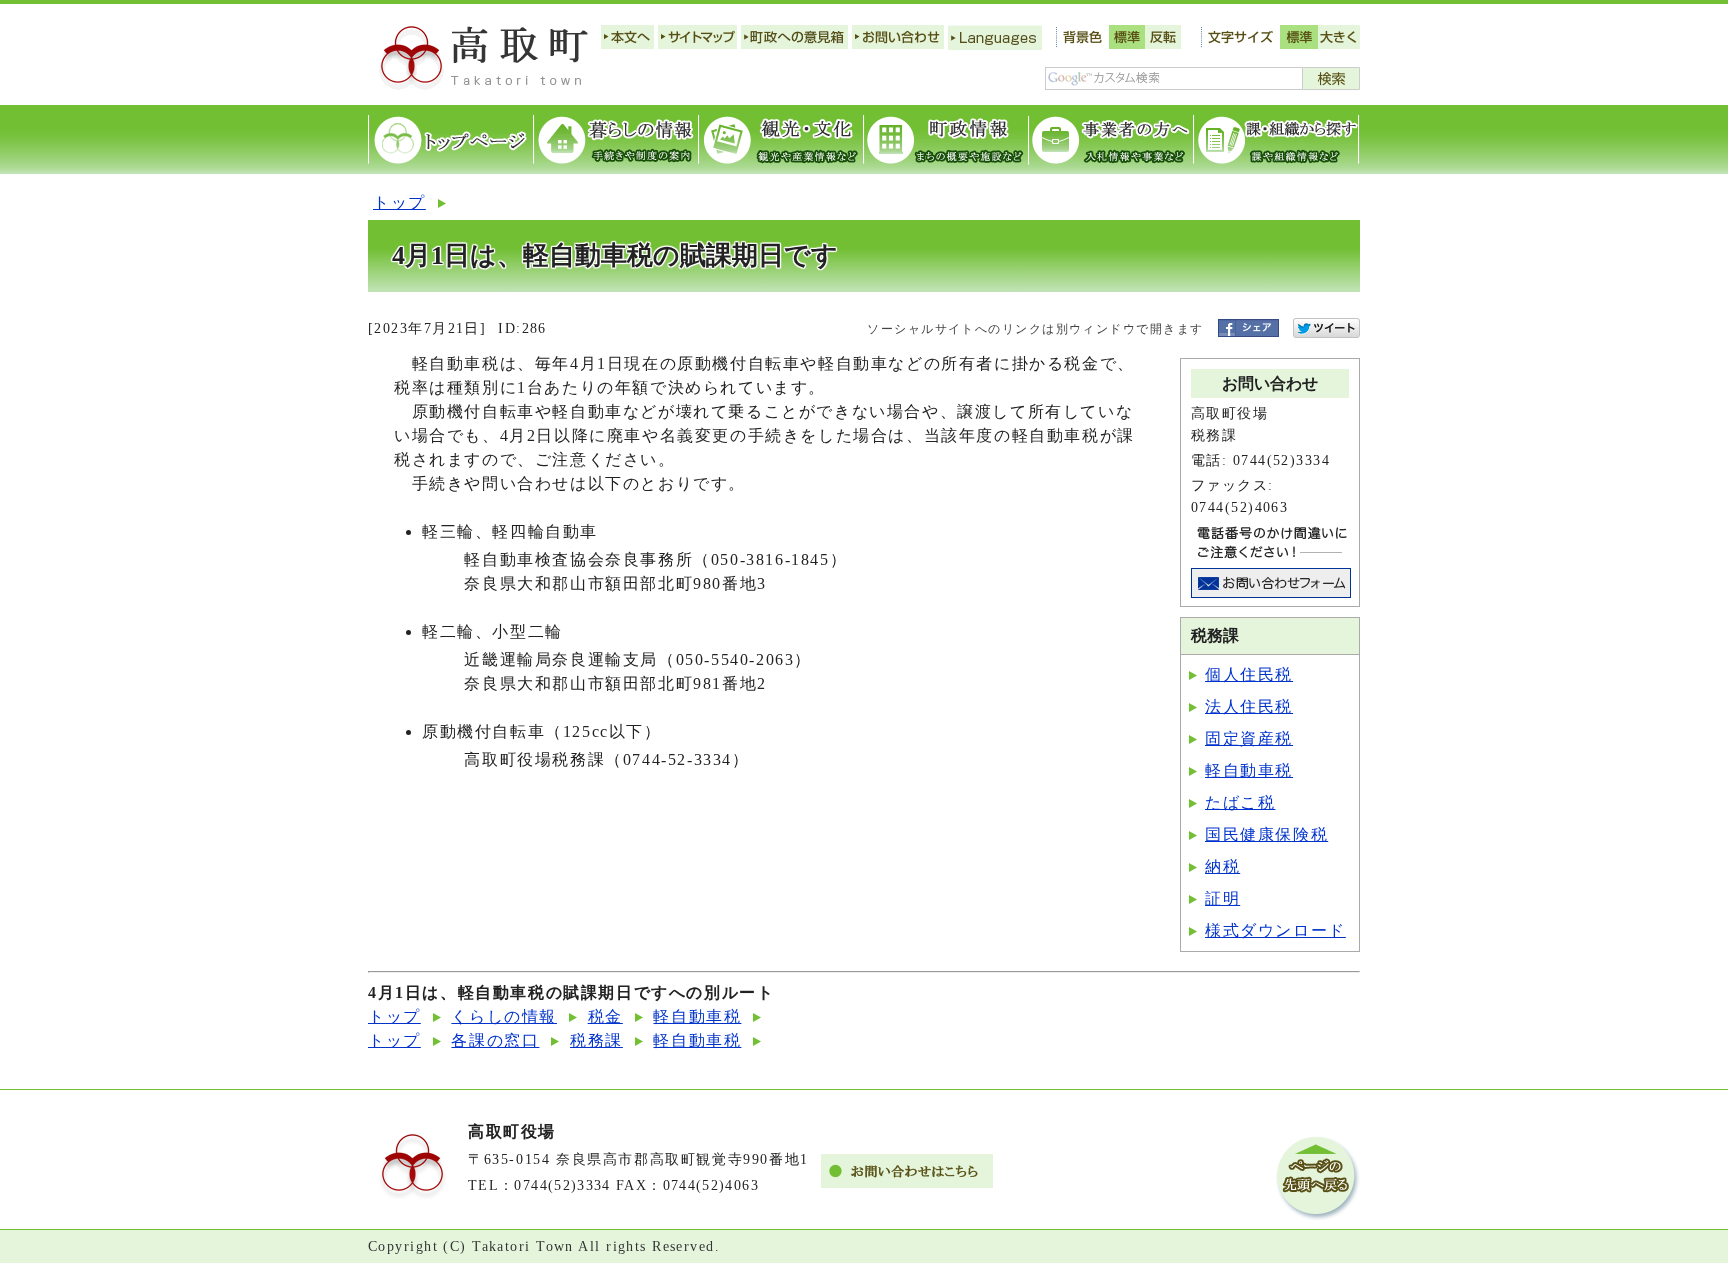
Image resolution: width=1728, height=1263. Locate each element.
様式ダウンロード (1275, 930)
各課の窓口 (495, 1040)
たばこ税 (1240, 802)
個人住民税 (1249, 674)
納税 (1222, 866)
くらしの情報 (504, 1016)
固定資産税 (1249, 738)
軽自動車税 (1249, 770)
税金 (605, 1016)
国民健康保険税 (1266, 834)
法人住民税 (1249, 706)
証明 (1222, 898)
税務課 (596, 1040)
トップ (399, 202)
